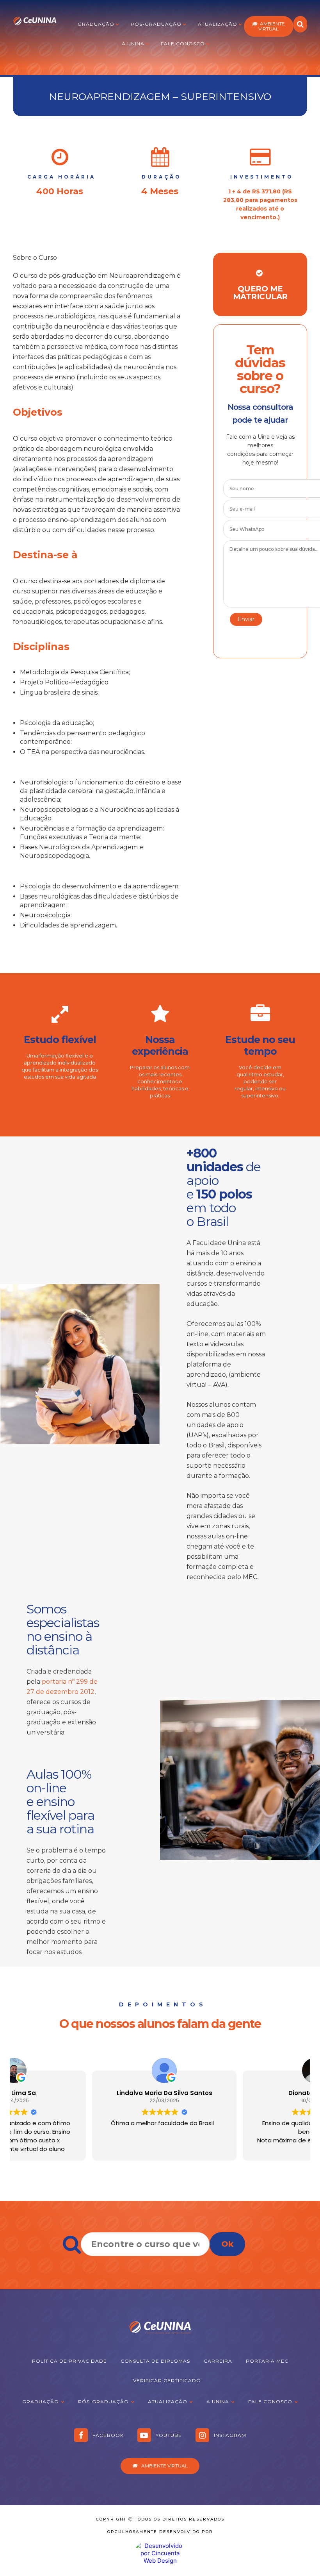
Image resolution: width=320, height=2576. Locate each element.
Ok (227, 2244)
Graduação (96, 24)
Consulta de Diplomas (155, 2361)
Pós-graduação (156, 24)
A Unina (133, 44)
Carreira (218, 2361)
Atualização (218, 24)
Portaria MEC (267, 2361)
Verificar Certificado (167, 2380)
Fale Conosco (183, 44)
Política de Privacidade (69, 2361)
